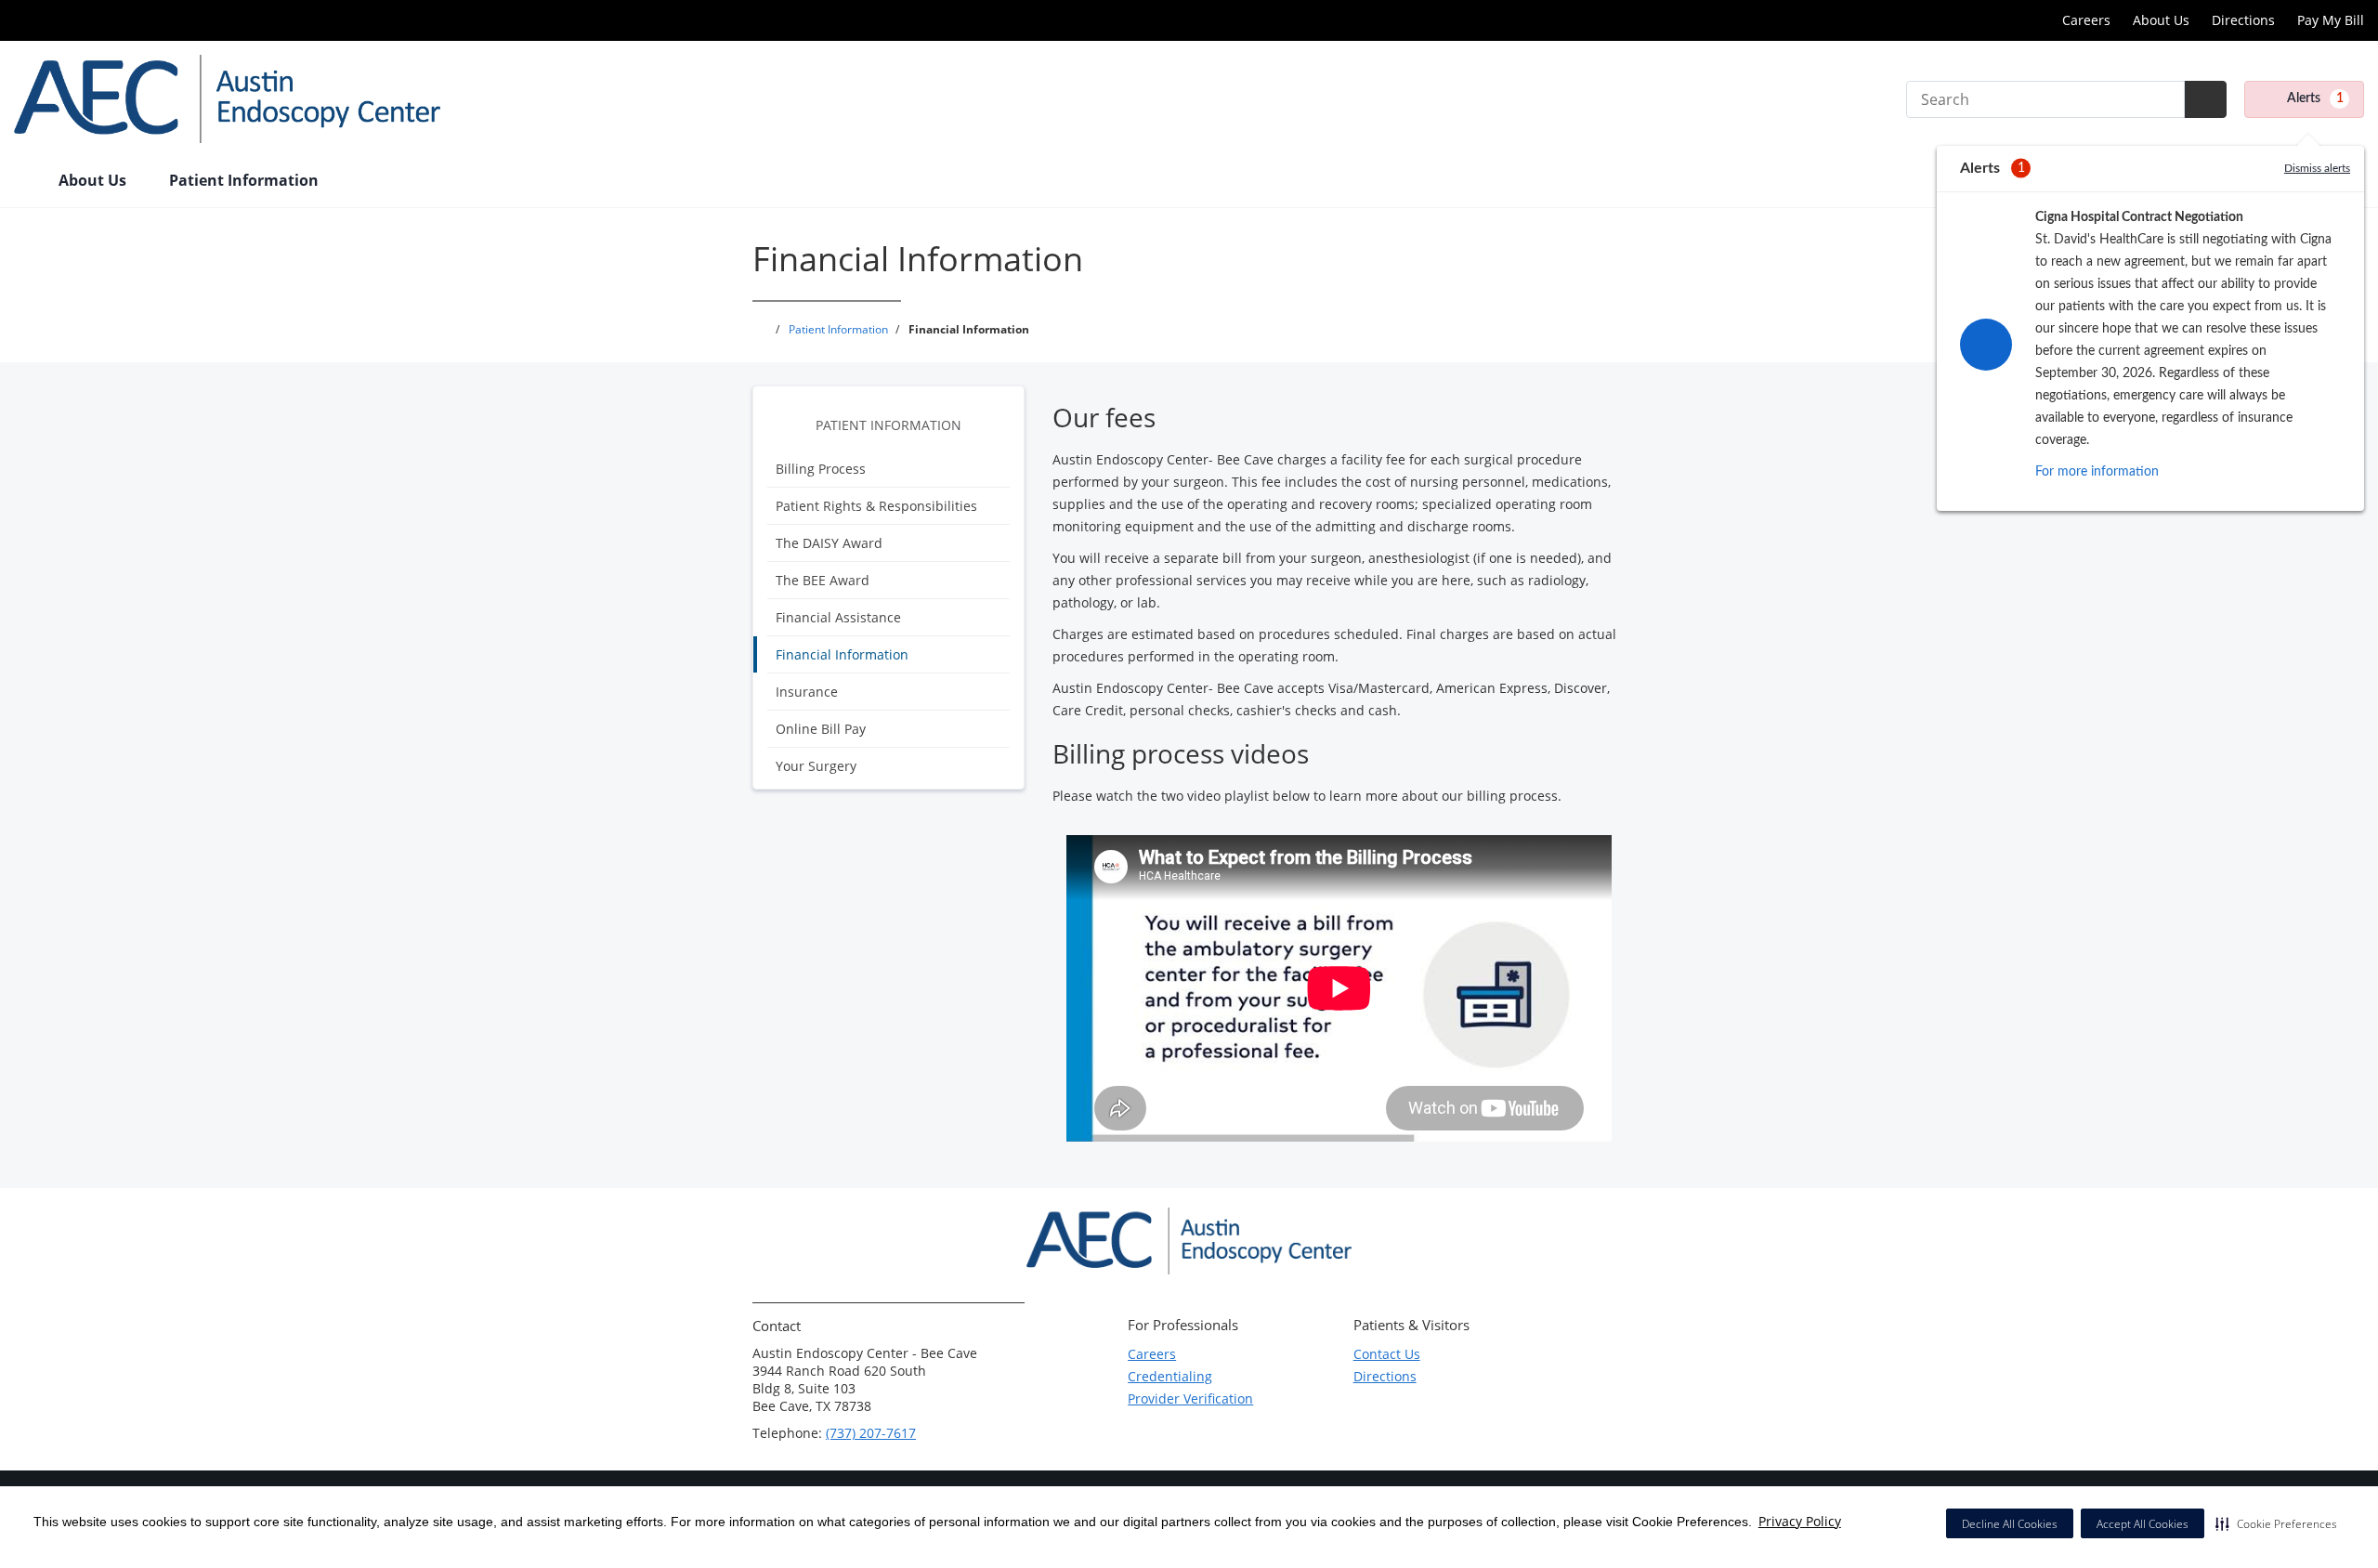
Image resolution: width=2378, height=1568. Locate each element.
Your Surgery (816, 766)
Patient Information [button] (246, 180)
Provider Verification (1190, 1398)
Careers (2086, 20)
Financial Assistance (838, 617)
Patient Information (888, 425)
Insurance (807, 692)
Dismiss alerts (2317, 168)
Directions (2243, 20)
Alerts (2315, 98)
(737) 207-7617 (871, 1433)
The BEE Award (823, 580)
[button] (2276, 1523)
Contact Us (1387, 1354)
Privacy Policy (1800, 1521)
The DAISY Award (829, 543)
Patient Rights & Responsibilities (876, 506)
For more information (2097, 472)
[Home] (27, 182)
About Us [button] (94, 180)
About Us (2161, 20)
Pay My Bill (2331, 20)
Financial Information (842, 654)
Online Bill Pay (821, 729)
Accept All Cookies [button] (2143, 1524)
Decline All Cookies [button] (2010, 1524)
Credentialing (1170, 1376)
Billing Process (821, 469)
